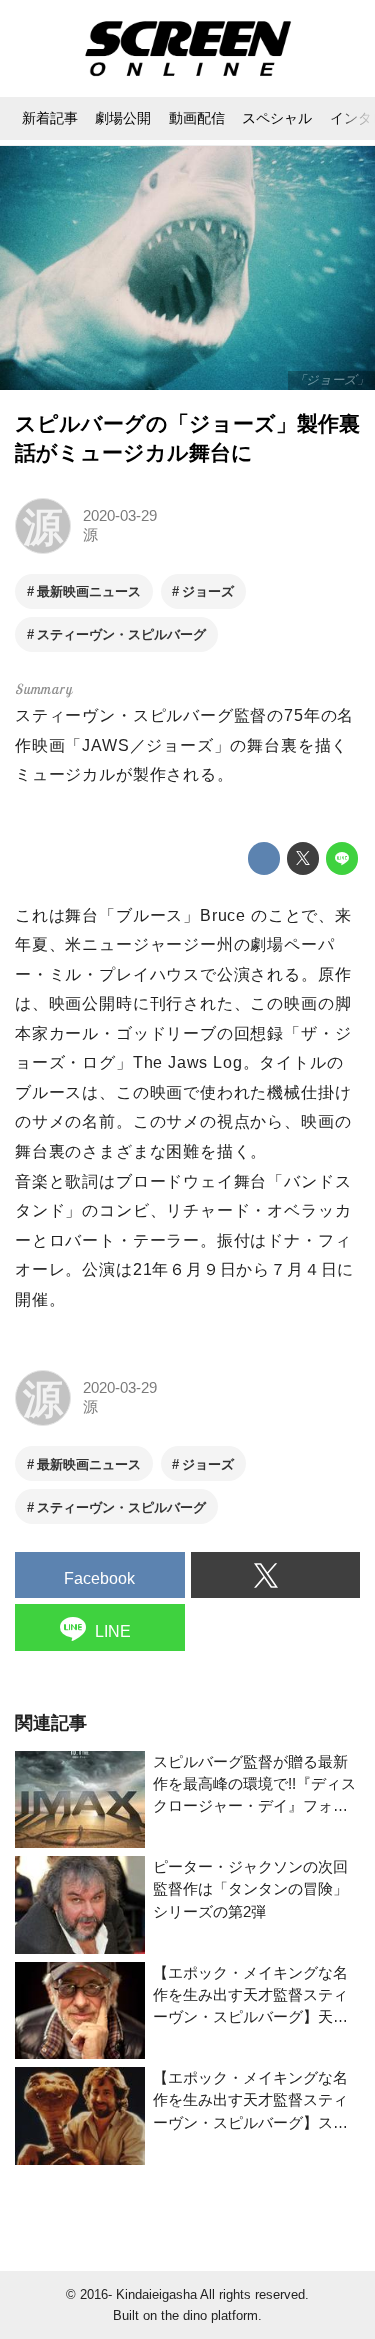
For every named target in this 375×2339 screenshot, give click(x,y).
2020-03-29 (120, 516)
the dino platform (209, 2315)
